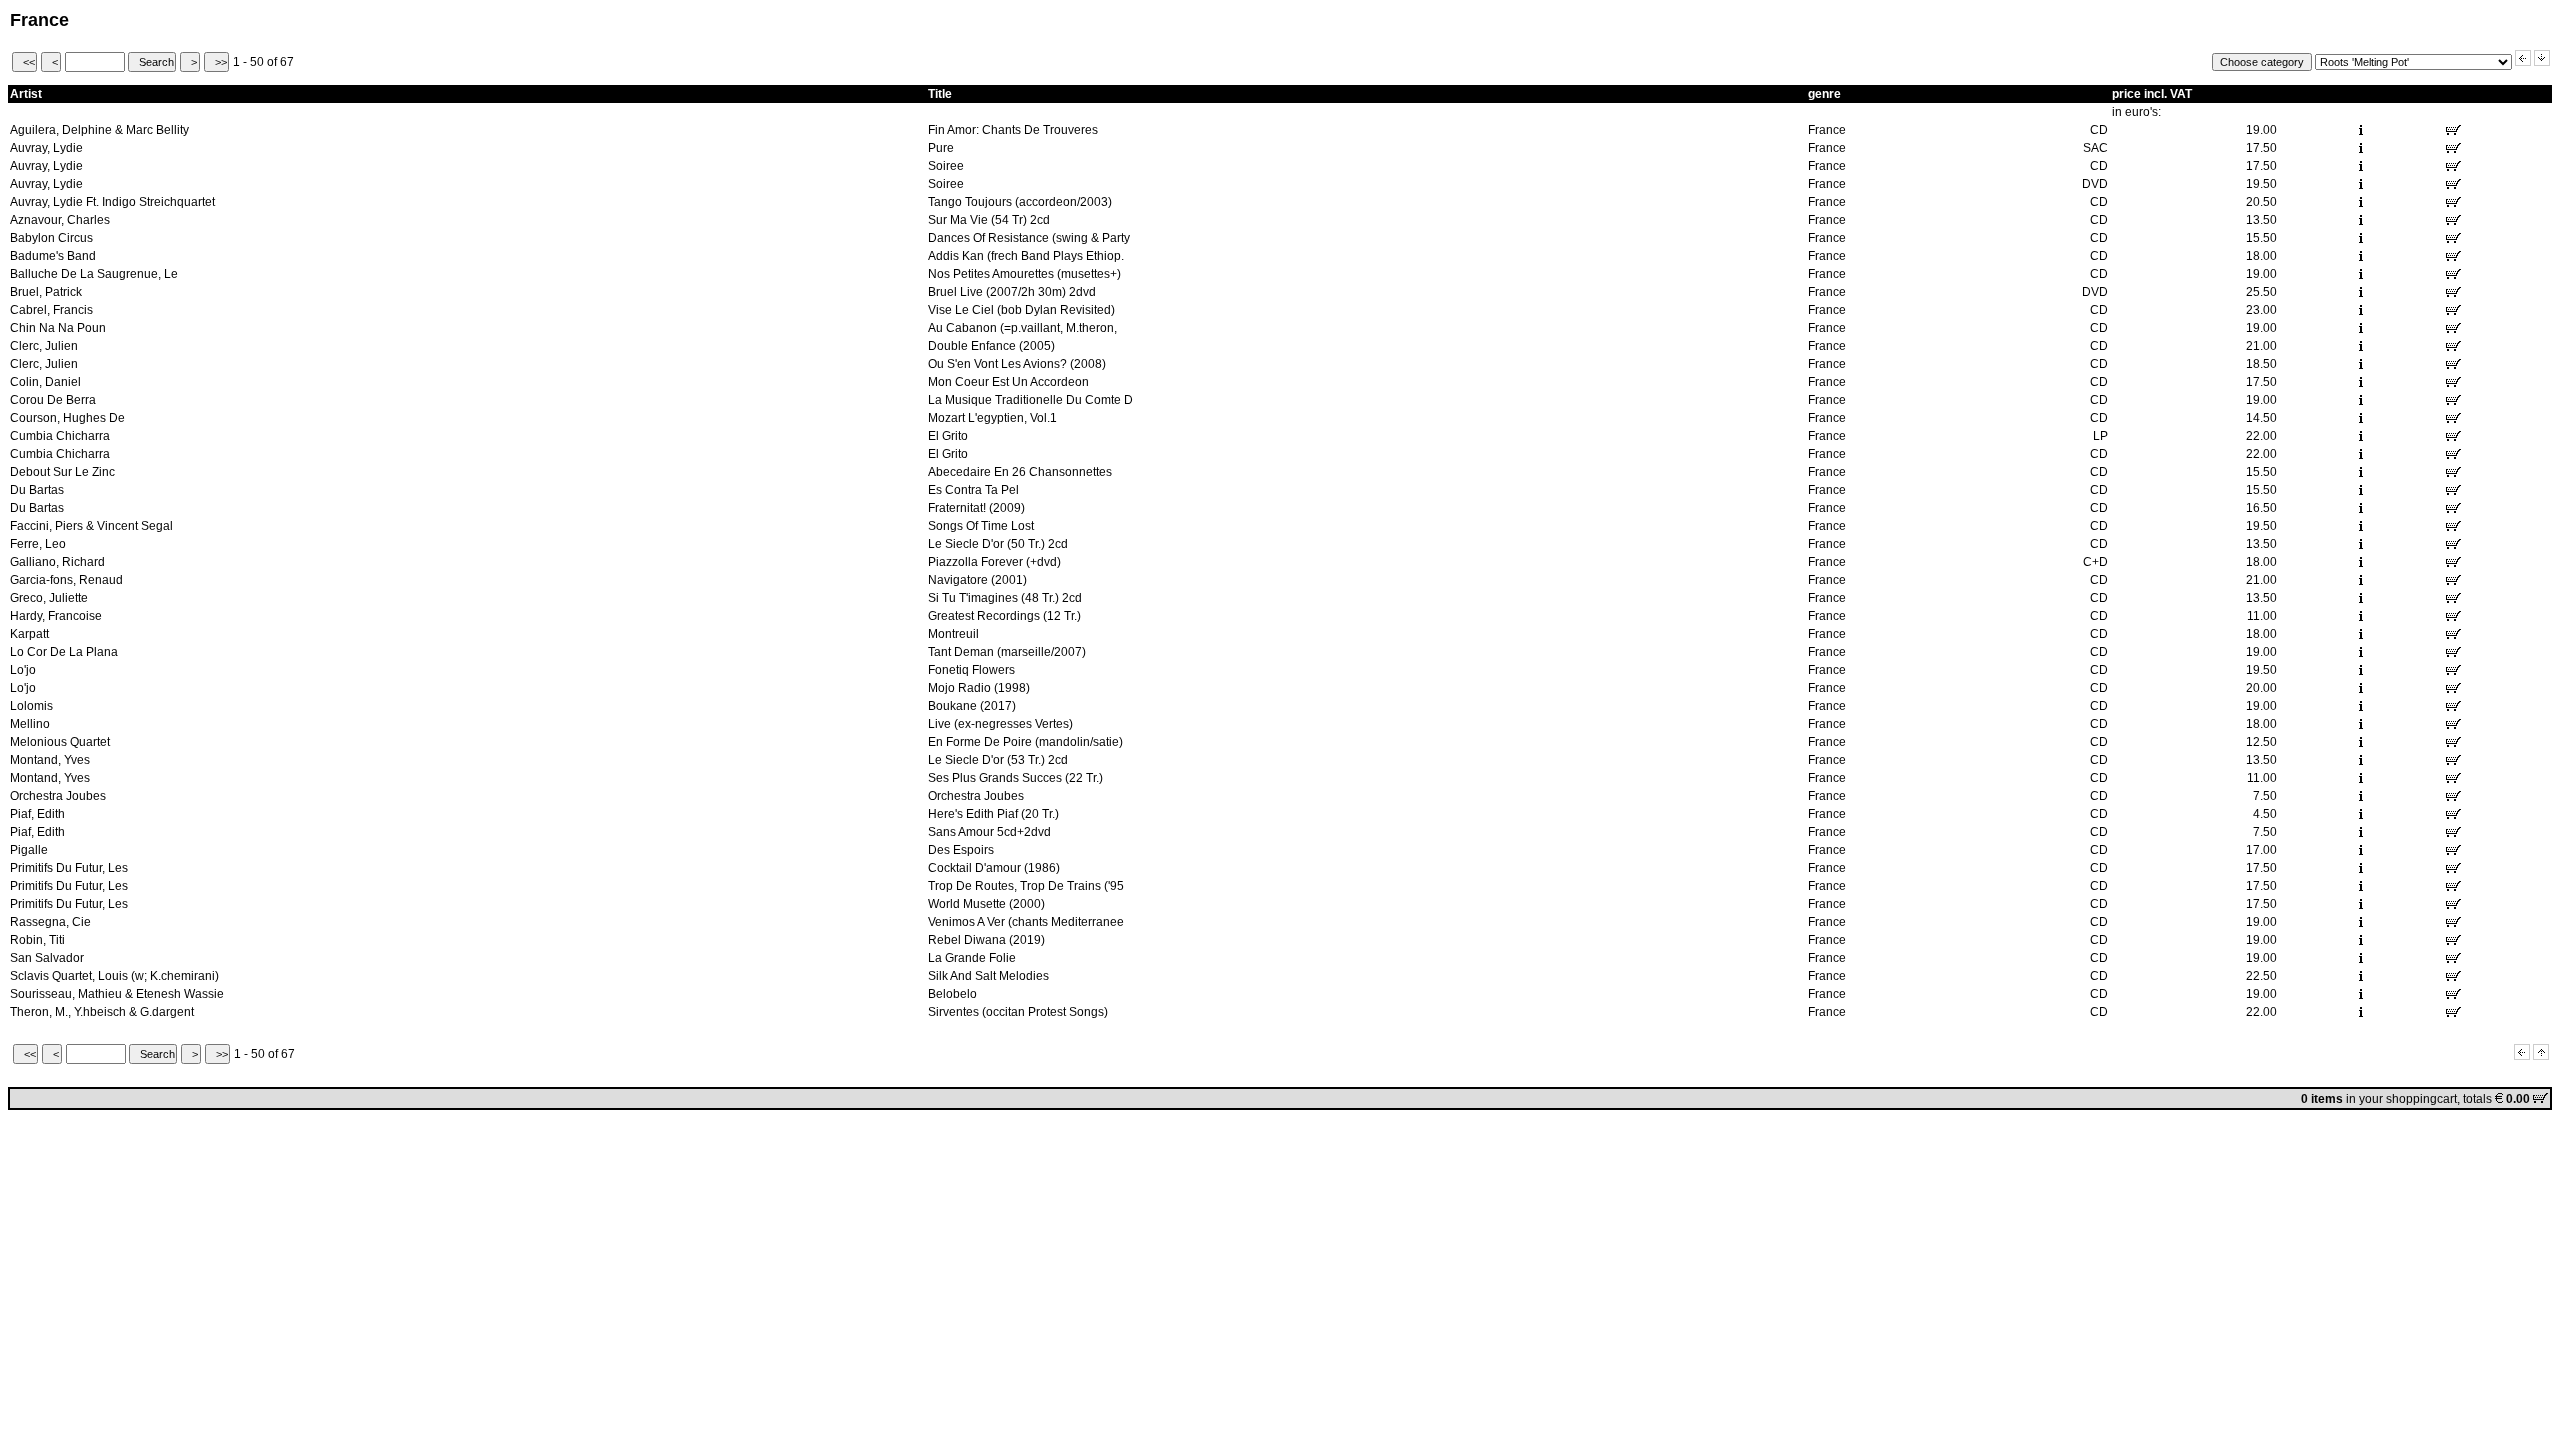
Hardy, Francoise (56, 616)
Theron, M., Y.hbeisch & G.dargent (102, 1012)
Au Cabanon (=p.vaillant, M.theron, (1022, 328)
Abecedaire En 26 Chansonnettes (1020, 472)
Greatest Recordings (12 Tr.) (1004, 616)
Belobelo (952, 994)
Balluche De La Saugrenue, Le (94, 274)
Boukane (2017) (972, 706)
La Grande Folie (972, 958)
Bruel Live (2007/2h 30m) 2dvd (1012, 292)
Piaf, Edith (37, 814)
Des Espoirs (961, 850)
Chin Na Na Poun (58, 328)
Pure (941, 148)
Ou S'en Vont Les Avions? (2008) (1017, 364)
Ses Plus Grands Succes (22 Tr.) (1015, 778)
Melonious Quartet (60, 742)
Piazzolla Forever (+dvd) (994, 562)
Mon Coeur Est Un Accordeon (1008, 382)
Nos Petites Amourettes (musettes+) (1024, 274)
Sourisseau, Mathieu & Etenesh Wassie (117, 994)
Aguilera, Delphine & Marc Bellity (99, 130)
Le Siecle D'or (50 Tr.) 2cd (998, 544)
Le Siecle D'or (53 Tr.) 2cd (998, 760)
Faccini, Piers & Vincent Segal (91, 526)
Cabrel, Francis (51, 310)
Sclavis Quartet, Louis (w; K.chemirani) (114, 976)
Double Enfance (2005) (991, 346)
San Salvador (47, 958)
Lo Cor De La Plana (64, 652)
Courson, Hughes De (67, 418)
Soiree (946, 166)
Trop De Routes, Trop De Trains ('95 (1026, 886)
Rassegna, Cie (50, 922)
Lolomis (31, 706)
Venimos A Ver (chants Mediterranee (1026, 922)
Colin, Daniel (45, 382)
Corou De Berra (53, 400)
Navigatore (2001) (977, 580)
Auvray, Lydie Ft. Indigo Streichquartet (112, 202)
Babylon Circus (51, 238)
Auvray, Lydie (46, 148)
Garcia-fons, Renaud (66, 580)
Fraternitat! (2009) (976, 508)
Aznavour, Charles (60, 220)
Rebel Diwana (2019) (986, 940)
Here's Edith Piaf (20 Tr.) (993, 814)
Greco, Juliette (49, 598)
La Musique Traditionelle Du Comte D (1030, 400)
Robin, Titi (37, 940)
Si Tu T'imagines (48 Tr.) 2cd (1005, 598)
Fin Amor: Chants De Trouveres (1013, 130)
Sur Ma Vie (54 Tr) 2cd (989, 220)
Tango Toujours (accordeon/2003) (1020, 202)
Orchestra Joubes (58, 796)
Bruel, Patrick (46, 292)
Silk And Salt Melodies (988, 976)
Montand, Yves (50, 760)
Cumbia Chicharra (60, 436)
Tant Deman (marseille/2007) (1007, 652)
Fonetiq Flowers (971, 670)
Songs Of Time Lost (981, 526)
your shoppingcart (2408, 1099)
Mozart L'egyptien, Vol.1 (992, 418)
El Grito (948, 436)
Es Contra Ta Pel (973, 490)
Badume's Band (53, 256)
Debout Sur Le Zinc (62, 472)
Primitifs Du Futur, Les (69, 868)
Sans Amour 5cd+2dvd (989, 832)
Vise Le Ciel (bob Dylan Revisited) (1021, 310)
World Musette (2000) (986, 904)
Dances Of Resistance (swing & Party (1029, 238)
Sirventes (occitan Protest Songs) (1018, 1012)
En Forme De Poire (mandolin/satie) (1025, 742)
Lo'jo (23, 670)
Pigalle (29, 850)
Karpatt (29, 634)
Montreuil (953, 634)
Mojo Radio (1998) (979, 688)
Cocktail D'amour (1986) (994, 868)
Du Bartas (37, 490)
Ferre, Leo (38, 544)
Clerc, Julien (44, 346)
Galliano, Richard (57, 562)
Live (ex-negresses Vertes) (1000, 724)
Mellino (30, 724)
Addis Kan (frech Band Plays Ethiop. (1026, 256)
